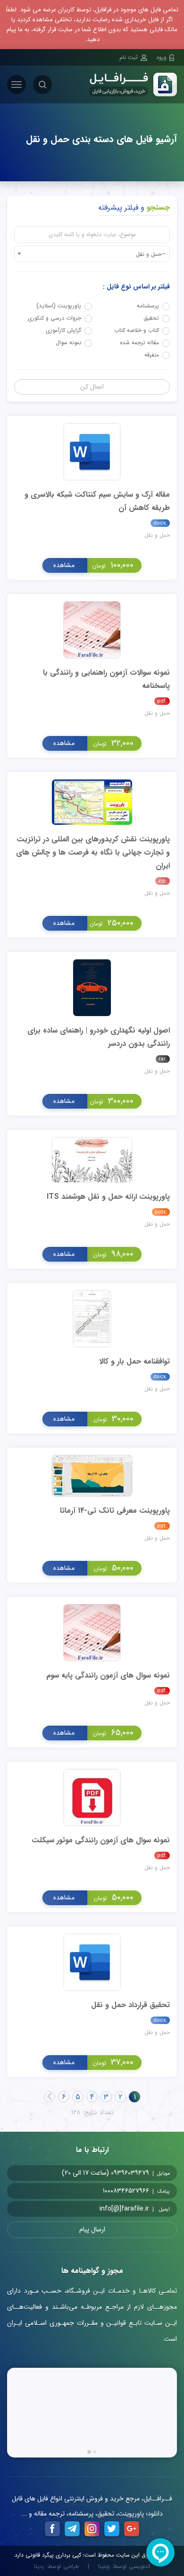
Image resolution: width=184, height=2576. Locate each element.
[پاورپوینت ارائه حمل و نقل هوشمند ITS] (92, 1159)
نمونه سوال (68, 343)
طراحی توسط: (56, 2567)
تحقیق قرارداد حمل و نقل (130, 2005)
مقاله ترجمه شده (139, 343)
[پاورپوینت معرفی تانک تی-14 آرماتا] (92, 1475)
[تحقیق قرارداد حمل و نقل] (92, 1962)
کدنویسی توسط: (124, 2567)
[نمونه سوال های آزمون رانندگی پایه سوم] (92, 1632)
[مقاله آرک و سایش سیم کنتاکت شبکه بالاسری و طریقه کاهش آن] (92, 451)
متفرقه (152, 355)
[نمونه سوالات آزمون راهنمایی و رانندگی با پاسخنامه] (92, 629)
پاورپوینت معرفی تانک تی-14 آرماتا (115, 1511)
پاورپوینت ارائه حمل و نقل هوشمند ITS (108, 1197)
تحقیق (151, 318)
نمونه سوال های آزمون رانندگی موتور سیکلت (101, 1840)
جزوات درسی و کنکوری (54, 318)
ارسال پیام (92, 2229)
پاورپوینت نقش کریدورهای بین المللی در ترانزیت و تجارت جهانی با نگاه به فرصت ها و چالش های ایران (93, 852)
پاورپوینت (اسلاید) (59, 306)
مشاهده (64, 565)
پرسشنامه (148, 306)
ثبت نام (129, 57)
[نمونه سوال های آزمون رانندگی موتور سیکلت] (92, 1797)
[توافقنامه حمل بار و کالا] (92, 1318)
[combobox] (92, 254)
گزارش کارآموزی (63, 330)
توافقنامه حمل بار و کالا (134, 1361)
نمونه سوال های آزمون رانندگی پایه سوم (108, 1675)
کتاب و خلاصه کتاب (137, 330)
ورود (161, 57)
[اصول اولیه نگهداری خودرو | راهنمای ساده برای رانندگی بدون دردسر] (92, 987)
